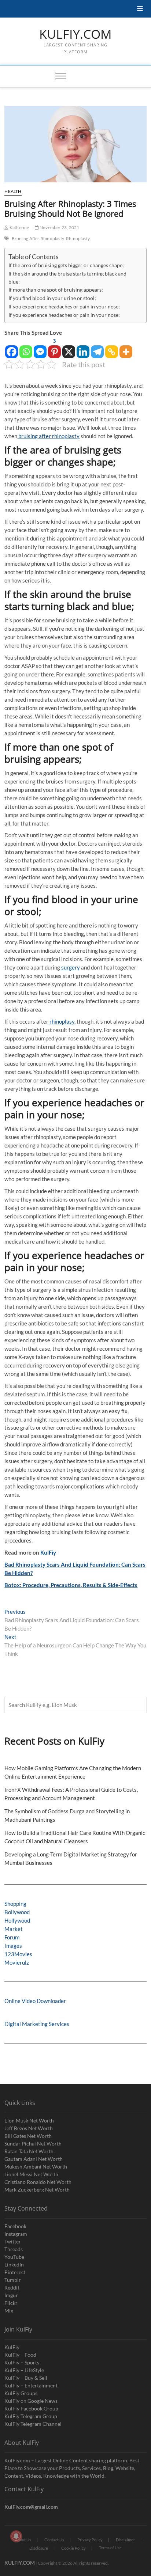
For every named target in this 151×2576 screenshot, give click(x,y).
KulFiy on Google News (31, 2401)
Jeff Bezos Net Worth (29, 2128)
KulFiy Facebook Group (31, 2408)
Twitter (13, 2241)
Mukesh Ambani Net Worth (36, 2167)
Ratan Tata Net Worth (29, 2151)
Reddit (12, 2287)
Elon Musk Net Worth (29, 2120)
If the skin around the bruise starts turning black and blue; (67, 278)
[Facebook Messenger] (40, 348)
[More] (126, 348)
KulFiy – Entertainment (31, 2385)
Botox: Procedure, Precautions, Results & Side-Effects (71, 1585)
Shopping (15, 1904)
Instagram (16, 2234)
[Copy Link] (112, 348)
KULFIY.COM (75, 34)
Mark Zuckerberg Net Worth (37, 2190)
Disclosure (39, 2548)
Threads (14, 2249)
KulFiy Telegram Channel (33, 2424)
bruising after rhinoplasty (48, 436)
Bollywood (17, 1912)
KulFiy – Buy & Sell (26, 2378)
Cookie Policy (73, 2548)
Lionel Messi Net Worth (31, 2174)
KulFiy (48, 1552)
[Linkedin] (83, 348)
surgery (70, 967)
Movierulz (17, 1962)
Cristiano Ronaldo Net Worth (38, 2182)
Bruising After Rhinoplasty (38, 238)
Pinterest (15, 2272)
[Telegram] (97, 348)
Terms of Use (110, 2548)
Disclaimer (125, 2540)
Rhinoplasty (78, 238)
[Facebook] (12, 348)
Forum (12, 1937)
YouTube (14, 2257)
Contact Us (54, 2540)
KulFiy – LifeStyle (24, 2370)
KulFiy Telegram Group (31, 2416)
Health (13, 191)
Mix (9, 2311)
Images (13, 1946)
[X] (69, 348)
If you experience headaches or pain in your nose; (64, 307)
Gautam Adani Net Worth (34, 2159)
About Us (23, 2540)
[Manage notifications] (16, 2536)
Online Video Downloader (35, 2001)
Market (14, 1929)
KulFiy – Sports (22, 2362)
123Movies (18, 1954)
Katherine (19, 227)
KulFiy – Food (20, 2355)
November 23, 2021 (59, 227)
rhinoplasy (61, 1021)
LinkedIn (14, 2264)
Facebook (15, 2226)
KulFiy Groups (21, 2393)
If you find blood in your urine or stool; (52, 298)
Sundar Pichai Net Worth (33, 2143)
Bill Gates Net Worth (28, 2136)
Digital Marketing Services (37, 2024)
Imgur (11, 2295)
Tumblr (13, 2280)
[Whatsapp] (26, 348)
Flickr (11, 2303)
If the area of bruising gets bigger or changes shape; (66, 265)
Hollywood (17, 1920)
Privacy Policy (90, 2540)
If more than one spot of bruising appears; (56, 290)
